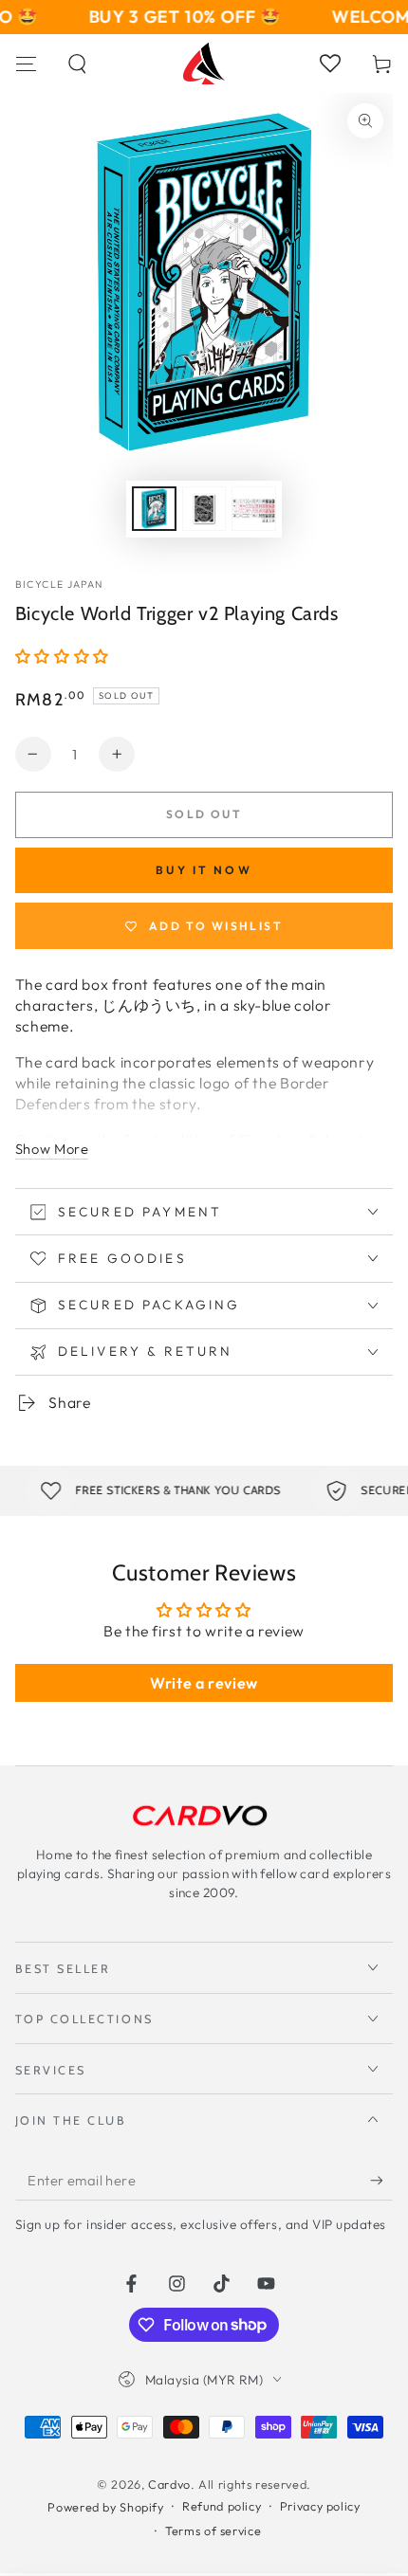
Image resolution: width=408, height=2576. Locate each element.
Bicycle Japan (59, 584)
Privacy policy (320, 2506)
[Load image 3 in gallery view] (253, 509)
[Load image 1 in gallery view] (154, 509)
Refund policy (222, 2506)
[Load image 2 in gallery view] (204, 509)
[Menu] (26, 64)
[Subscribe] (381, 2181)
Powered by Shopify (105, 2507)
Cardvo (169, 2484)
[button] (78, 64)
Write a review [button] (204, 1683)
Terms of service (213, 2530)
